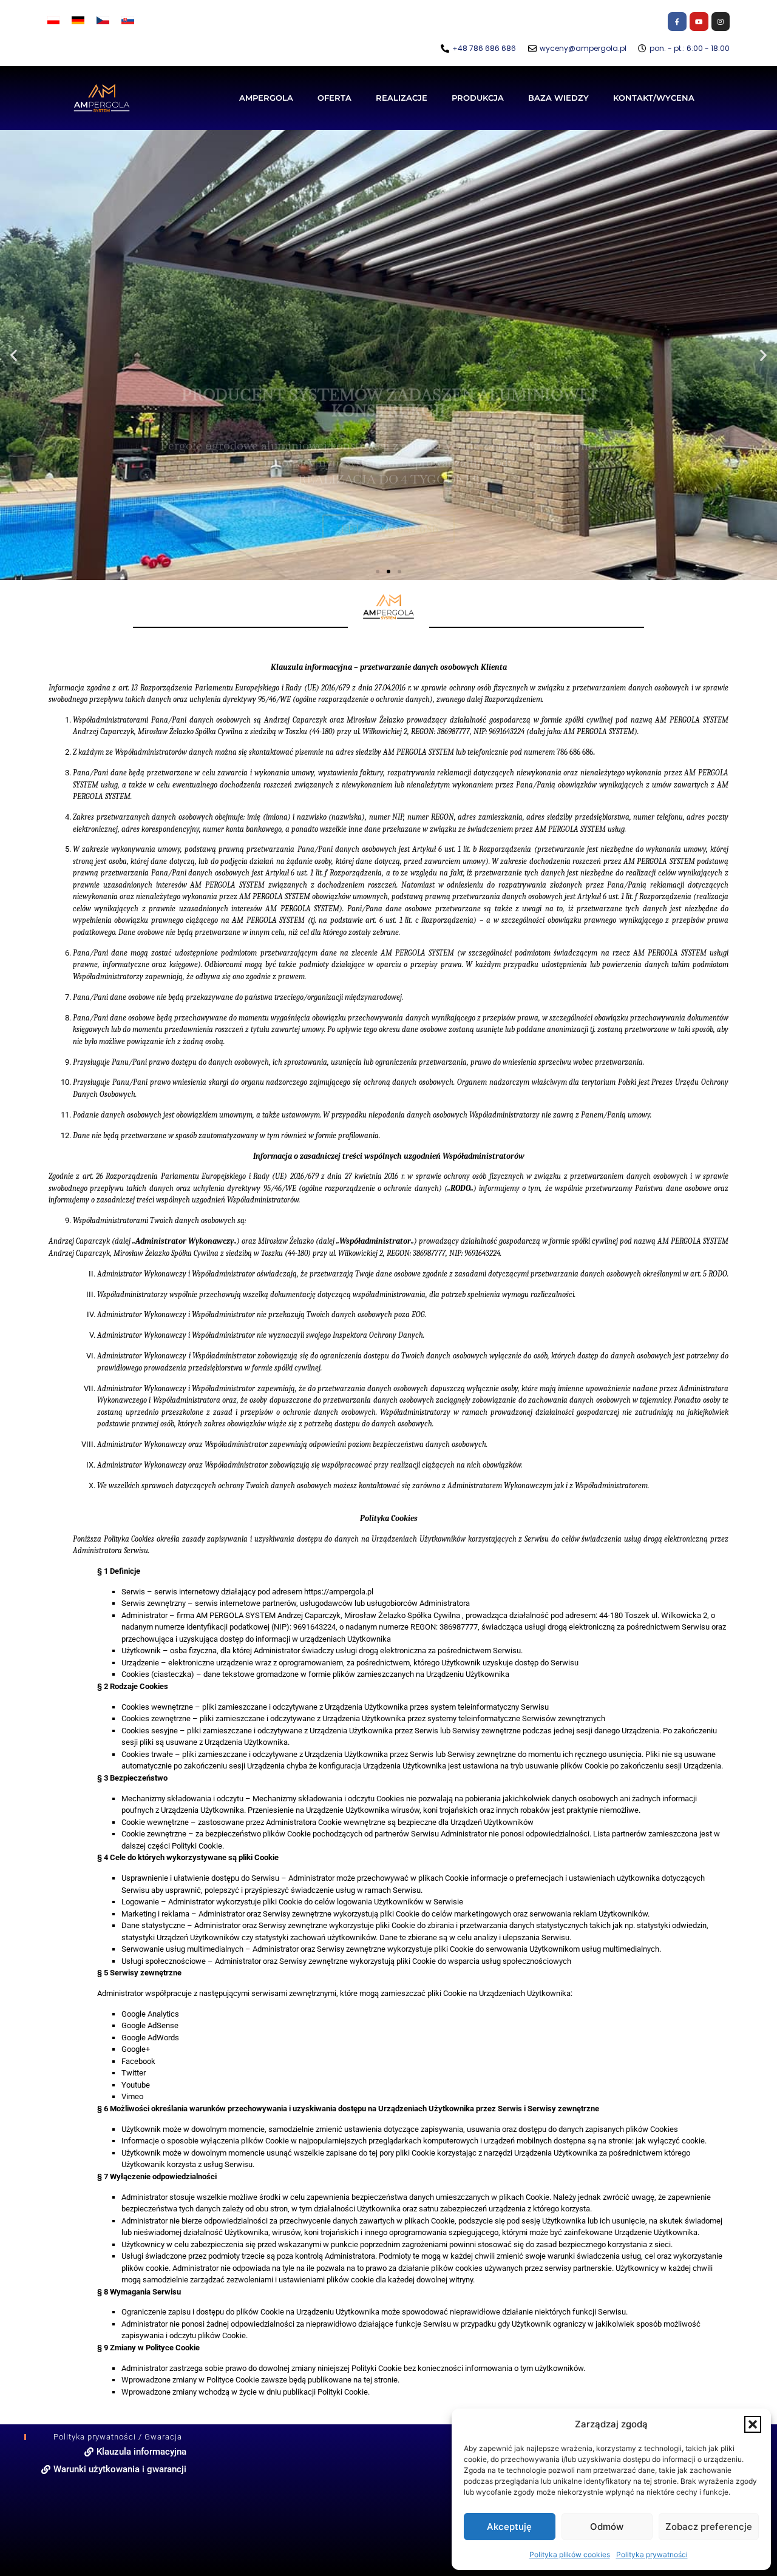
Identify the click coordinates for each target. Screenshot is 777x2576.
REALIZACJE (402, 98)
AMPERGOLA (266, 98)
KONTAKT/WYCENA (654, 98)
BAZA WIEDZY (558, 98)
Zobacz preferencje (709, 2527)
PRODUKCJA (478, 98)
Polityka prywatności (652, 2554)
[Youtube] (699, 22)
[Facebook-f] (677, 22)
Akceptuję (509, 2527)
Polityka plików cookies (570, 2554)
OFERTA (334, 98)
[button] (753, 2424)
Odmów (607, 2527)
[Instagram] (721, 22)
